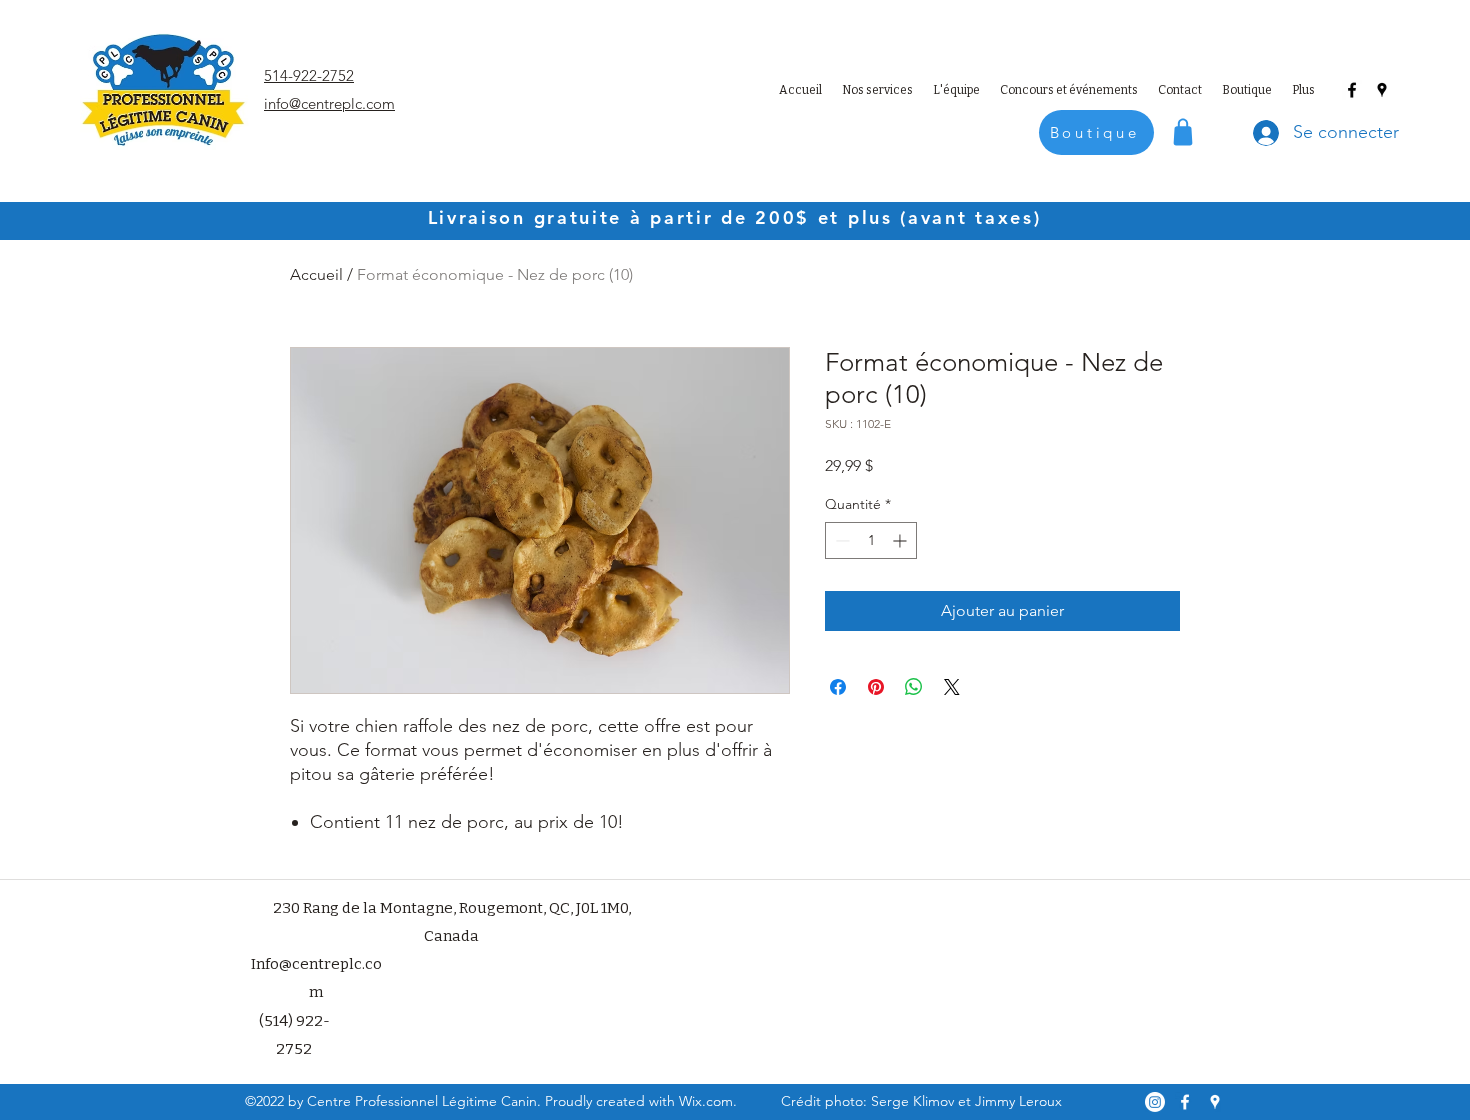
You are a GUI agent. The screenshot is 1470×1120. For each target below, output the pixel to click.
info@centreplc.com (329, 103)
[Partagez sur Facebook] (838, 687)
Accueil (316, 274)
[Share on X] (952, 687)
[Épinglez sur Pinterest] (876, 687)
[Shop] (1183, 131)
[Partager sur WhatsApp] (914, 687)
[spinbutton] (871, 540)
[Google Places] (1382, 90)
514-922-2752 (309, 75)
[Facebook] (1352, 90)
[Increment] (901, 540)
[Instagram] (1155, 1102)
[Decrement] (840, 540)
